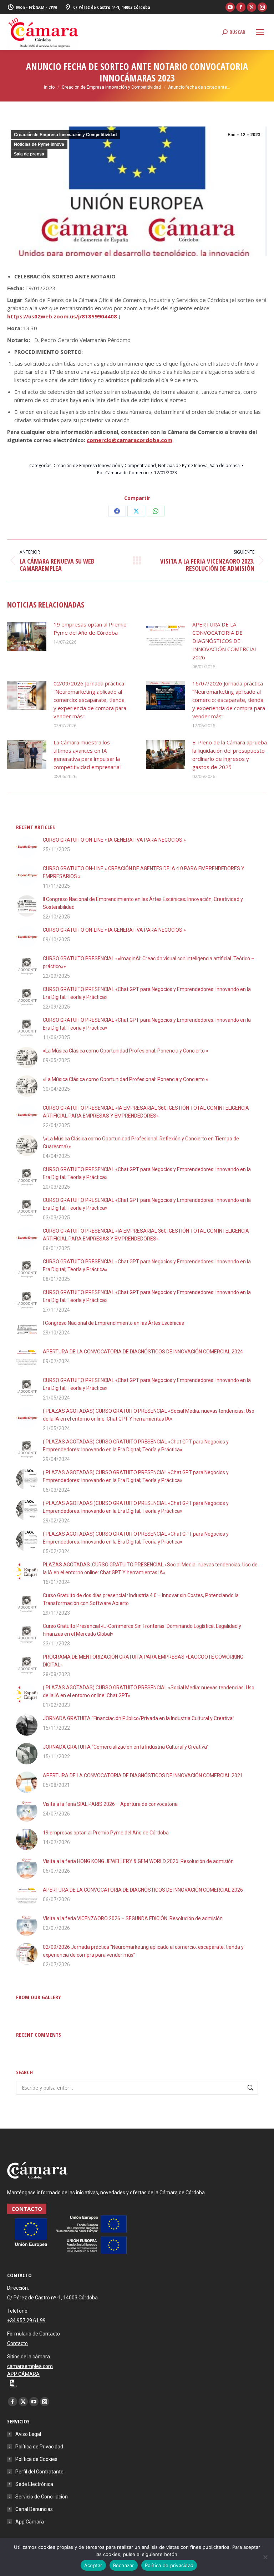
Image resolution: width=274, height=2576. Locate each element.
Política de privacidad (169, 2565)
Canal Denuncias (34, 2509)
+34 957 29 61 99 (26, 2320)
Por (123, 473)
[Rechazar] (265, 2557)
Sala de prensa (29, 154)
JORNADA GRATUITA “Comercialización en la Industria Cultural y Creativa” (126, 1747)
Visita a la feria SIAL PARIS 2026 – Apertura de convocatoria (110, 1804)
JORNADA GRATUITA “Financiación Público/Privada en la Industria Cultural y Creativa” (139, 1718)
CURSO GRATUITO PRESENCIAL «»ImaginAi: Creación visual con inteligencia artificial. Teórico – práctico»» (149, 962)
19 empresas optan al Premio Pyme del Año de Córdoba (90, 628)
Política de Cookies (36, 2459)
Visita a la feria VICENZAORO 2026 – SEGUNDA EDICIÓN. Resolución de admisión (133, 1918)
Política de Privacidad (39, 2447)
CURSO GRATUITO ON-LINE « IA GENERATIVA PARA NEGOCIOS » (114, 840)
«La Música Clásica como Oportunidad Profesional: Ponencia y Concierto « (126, 1051)
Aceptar (93, 2565)
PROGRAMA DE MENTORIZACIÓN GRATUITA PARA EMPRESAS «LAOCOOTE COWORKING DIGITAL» (143, 1661)
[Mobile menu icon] (260, 32)
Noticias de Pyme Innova (39, 144)
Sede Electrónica (34, 2484)
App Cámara (30, 2522)
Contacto (17, 2343)
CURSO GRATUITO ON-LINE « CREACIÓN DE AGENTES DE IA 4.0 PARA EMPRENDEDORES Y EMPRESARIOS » (144, 872)
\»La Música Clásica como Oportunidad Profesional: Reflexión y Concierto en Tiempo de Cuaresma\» (141, 1143)
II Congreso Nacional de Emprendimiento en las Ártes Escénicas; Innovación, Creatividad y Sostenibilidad (143, 903)
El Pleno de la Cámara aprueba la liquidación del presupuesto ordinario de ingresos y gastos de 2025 (230, 755)
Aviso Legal (28, 2434)
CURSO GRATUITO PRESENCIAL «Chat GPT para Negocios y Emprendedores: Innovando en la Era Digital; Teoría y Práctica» (147, 993)
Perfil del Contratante (39, 2472)
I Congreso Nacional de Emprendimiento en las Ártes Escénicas (113, 1323)
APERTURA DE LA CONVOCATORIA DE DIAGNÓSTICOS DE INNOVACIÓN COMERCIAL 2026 (225, 641)
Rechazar (124, 2565)
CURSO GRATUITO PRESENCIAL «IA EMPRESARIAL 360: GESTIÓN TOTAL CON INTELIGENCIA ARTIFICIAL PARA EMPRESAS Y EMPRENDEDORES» (146, 1112)
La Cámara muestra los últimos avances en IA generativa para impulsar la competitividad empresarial (87, 755)
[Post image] (27, 636)
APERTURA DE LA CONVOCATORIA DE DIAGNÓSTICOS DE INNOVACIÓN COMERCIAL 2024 (143, 1352)
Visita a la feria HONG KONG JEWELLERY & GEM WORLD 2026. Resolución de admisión (138, 1861)
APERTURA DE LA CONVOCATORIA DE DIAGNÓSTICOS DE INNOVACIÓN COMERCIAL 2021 (143, 1775)
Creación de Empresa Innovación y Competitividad (65, 135)
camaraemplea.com (30, 2366)
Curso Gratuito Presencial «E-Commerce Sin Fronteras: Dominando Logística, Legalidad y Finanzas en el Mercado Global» (142, 1630)
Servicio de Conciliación (42, 2497)
